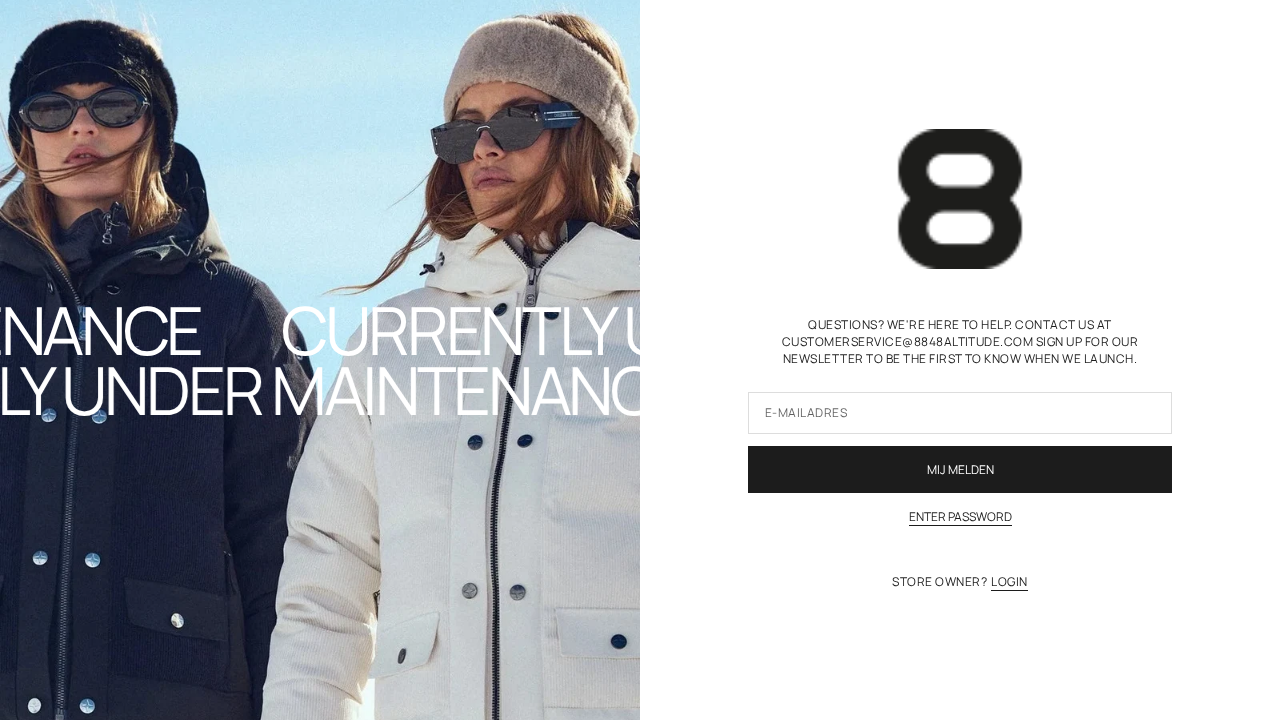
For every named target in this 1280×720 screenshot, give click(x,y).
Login (1009, 582)
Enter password (960, 517)
